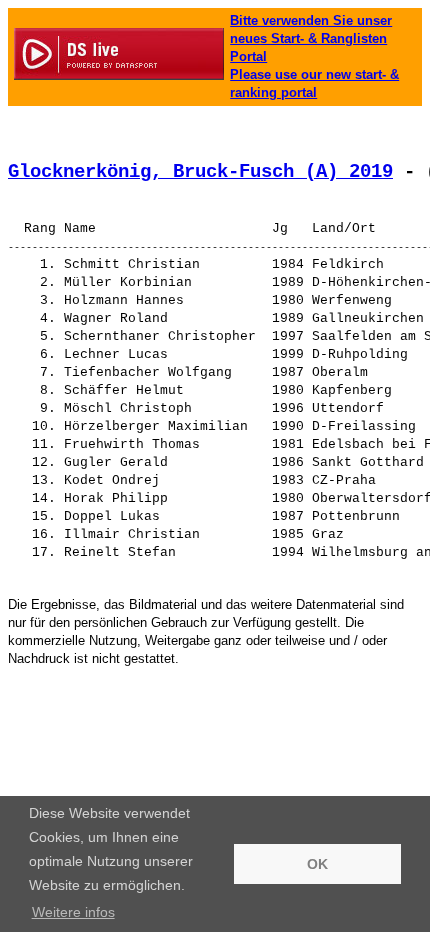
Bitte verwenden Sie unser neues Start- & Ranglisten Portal (311, 38)
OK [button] (317, 864)
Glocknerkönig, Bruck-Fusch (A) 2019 (200, 172)
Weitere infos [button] (73, 912)
